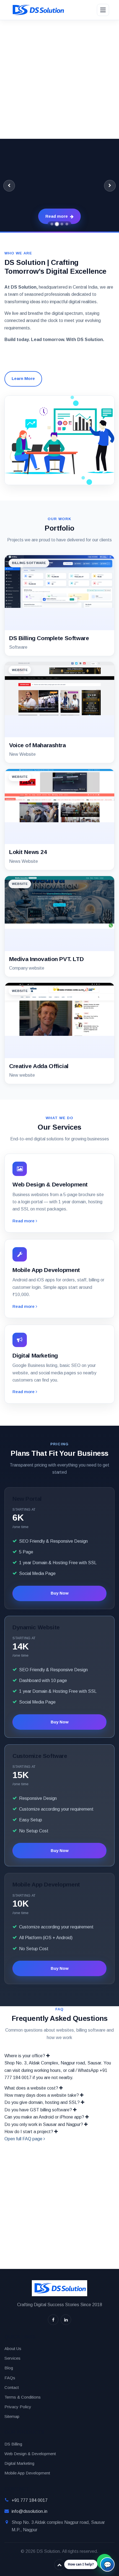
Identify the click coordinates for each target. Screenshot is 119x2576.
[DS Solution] (38, 10)
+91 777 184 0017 (30, 2500)
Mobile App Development (27, 2473)
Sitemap (12, 2416)
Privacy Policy (18, 2407)
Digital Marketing (19, 2463)
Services (12, 2358)
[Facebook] (53, 2320)
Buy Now (60, 1593)
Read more (24, 1221)
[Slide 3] (62, 224)
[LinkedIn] (66, 2320)
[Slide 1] (52, 224)
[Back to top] (59, 2565)
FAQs (10, 2378)
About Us (13, 2349)
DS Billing (13, 2444)
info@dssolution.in (29, 2511)
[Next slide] (110, 186)
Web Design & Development (30, 2454)
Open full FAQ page (24, 2139)
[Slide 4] (67, 224)
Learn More (23, 378)
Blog (9, 2368)
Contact (12, 2387)
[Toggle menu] (103, 10)
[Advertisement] (59, 79)
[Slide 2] (57, 224)
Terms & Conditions (23, 2397)
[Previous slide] (9, 186)
